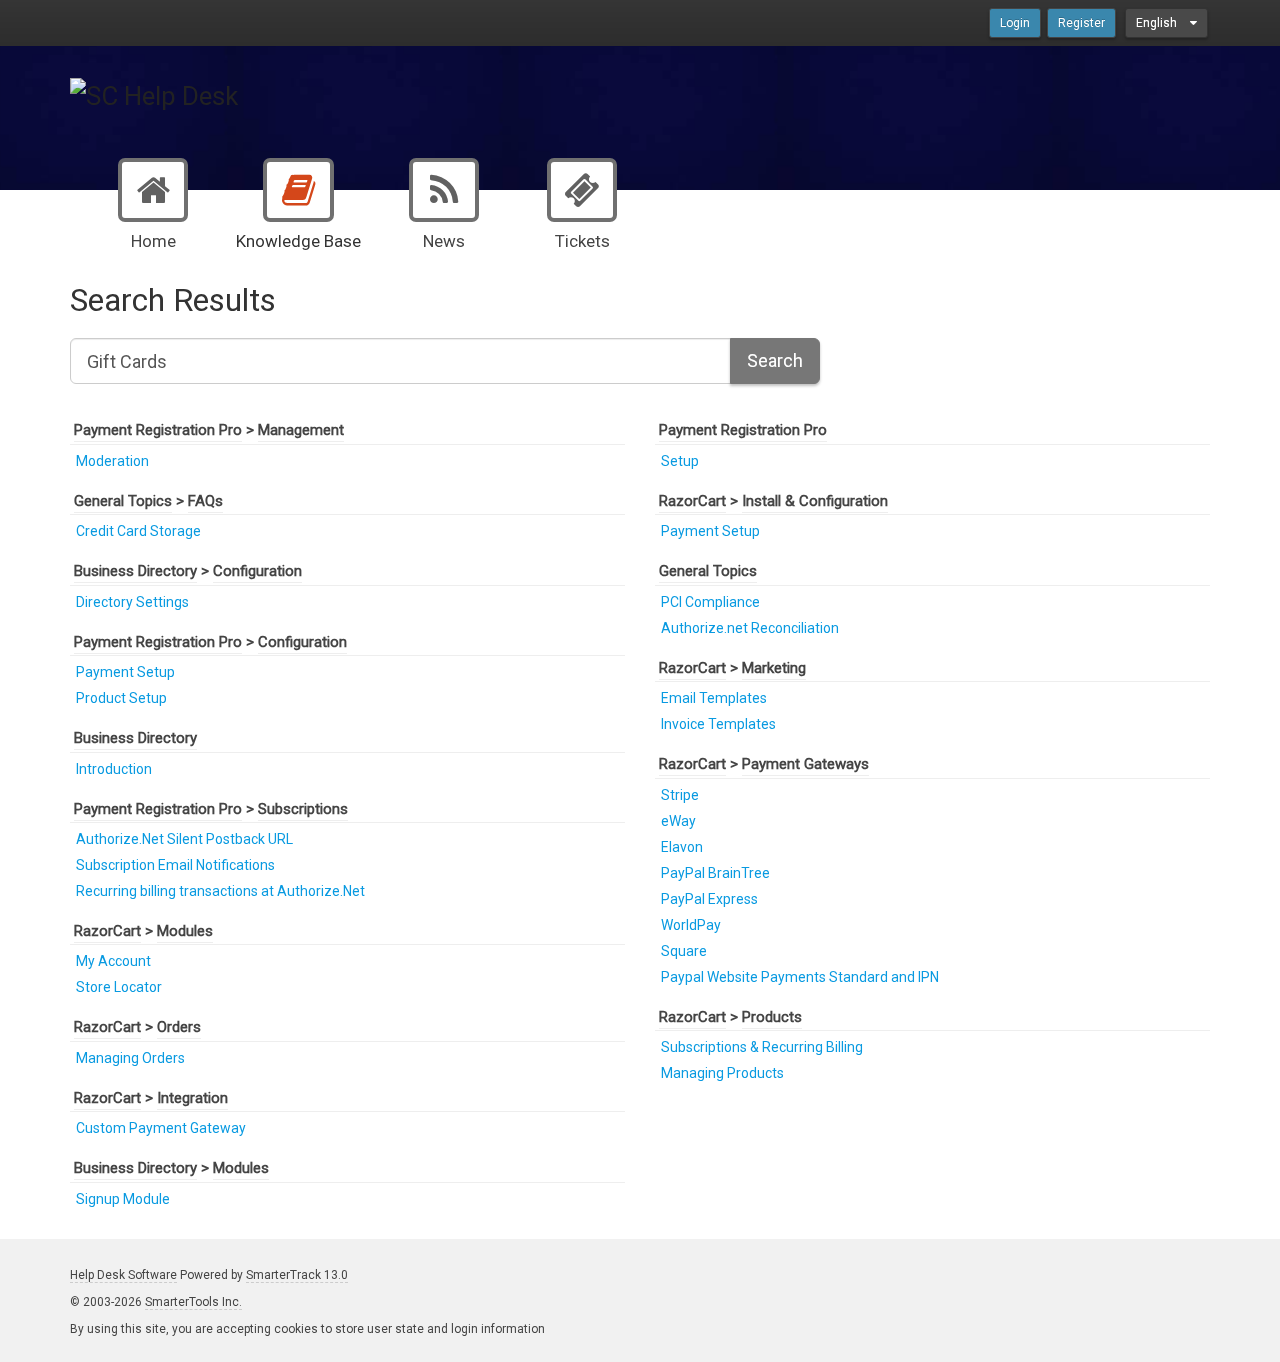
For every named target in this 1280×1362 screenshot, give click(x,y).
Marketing (774, 668)
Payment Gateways (805, 764)
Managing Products (722, 1073)
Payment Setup (125, 672)
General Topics (123, 501)
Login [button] (1015, 23)
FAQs (205, 501)
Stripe (680, 795)
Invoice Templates (718, 724)
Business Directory (135, 571)
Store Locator (119, 987)
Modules (185, 931)
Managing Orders (130, 1058)
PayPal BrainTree (715, 873)
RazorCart (107, 931)
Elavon (682, 847)
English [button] (1158, 23)
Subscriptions (303, 809)
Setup (680, 461)
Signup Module (123, 1199)
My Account (113, 961)
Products (772, 1017)
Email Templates (714, 698)
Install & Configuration (815, 501)
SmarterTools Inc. (193, 1302)
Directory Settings (132, 602)
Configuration (257, 571)
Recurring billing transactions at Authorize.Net (220, 891)
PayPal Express (709, 899)
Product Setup (121, 698)
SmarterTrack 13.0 (297, 1275)
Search (775, 360)
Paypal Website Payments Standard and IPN (800, 977)
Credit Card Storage (138, 531)
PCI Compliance (710, 602)
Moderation (112, 461)
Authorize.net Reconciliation (750, 628)
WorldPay (691, 925)
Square (684, 951)
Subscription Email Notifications (175, 865)
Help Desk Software (123, 1275)
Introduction (114, 769)
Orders (179, 1027)
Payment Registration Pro (158, 430)
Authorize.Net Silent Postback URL (184, 839)
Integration (192, 1098)
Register (1081, 23)
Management (301, 430)
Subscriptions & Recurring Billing (762, 1047)
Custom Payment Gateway (161, 1128)
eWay (678, 821)
